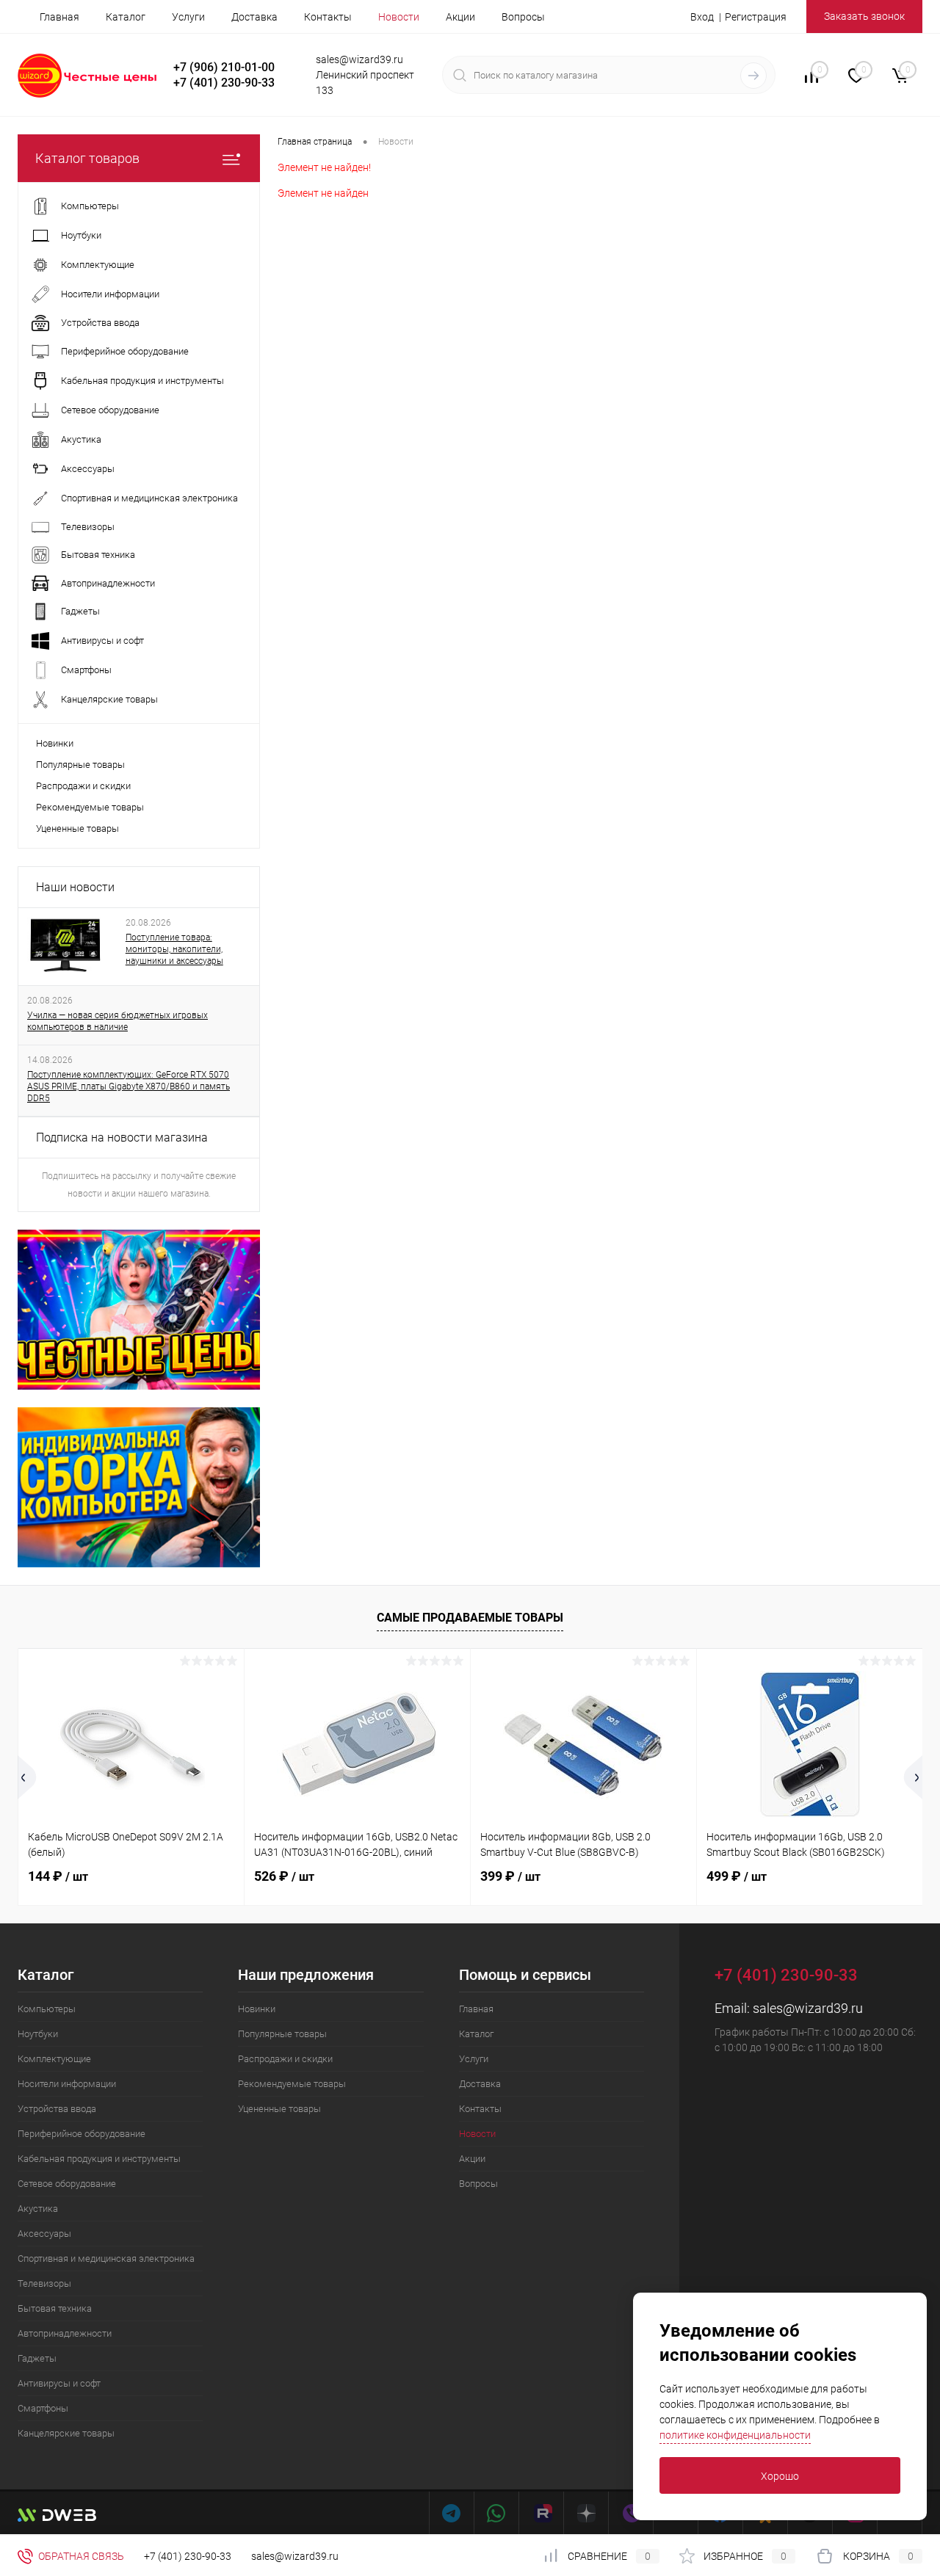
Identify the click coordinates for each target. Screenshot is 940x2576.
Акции (460, 17)
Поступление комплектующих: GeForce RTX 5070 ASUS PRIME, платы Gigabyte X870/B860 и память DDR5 (129, 1086)
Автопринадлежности (65, 2333)
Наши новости (75, 887)
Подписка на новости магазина (122, 1138)
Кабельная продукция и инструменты (99, 2159)
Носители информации (67, 2084)
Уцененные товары (77, 828)
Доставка (254, 17)
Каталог (126, 17)
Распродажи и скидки (83, 786)
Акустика (38, 2209)
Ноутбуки (38, 2034)
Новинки (55, 743)
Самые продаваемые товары (470, 1618)
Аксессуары (44, 2234)
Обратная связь (80, 2556)
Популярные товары (80, 765)
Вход (702, 17)
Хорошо (780, 2476)
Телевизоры (44, 2283)
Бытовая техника (55, 2308)
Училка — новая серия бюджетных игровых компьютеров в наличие (117, 1021)
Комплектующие (54, 2059)
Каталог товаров (87, 158)
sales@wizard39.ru (808, 2008)
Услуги (188, 17)
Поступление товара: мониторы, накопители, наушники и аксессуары (174, 949)
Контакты (328, 17)
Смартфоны (43, 2408)
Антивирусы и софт (59, 2383)
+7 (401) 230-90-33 (188, 2556)
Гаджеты (37, 2358)
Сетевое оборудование (67, 2184)
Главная (59, 17)
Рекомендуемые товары (90, 807)
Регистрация (756, 17)
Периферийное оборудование (82, 2134)
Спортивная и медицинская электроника (106, 2258)
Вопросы (523, 17)
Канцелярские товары (66, 2433)
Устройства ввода (57, 2109)
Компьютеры (47, 2009)
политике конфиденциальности (735, 2435)
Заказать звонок (864, 16)
